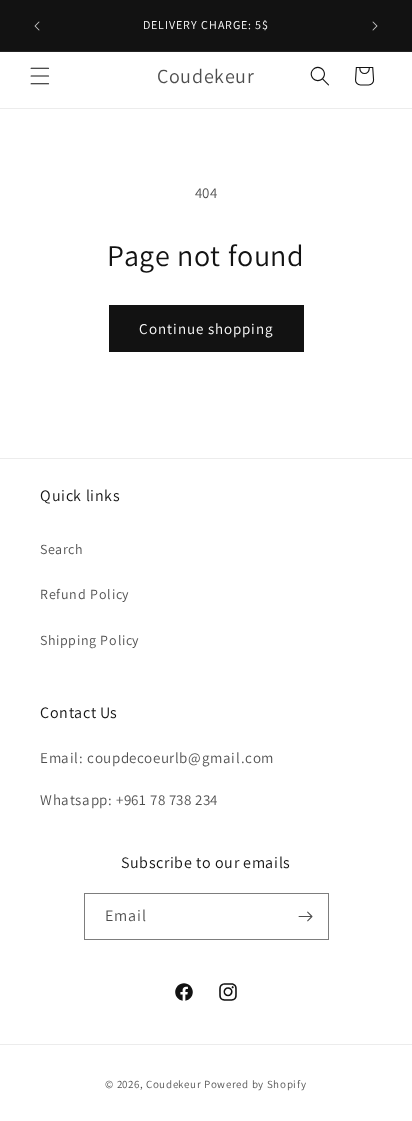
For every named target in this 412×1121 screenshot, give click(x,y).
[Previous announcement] (37, 26)
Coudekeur (173, 1084)
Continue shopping (206, 328)
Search (62, 549)
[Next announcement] (375, 26)
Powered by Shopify (255, 1084)
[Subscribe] (306, 916)
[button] (40, 76)
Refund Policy (84, 594)
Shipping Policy (89, 640)
